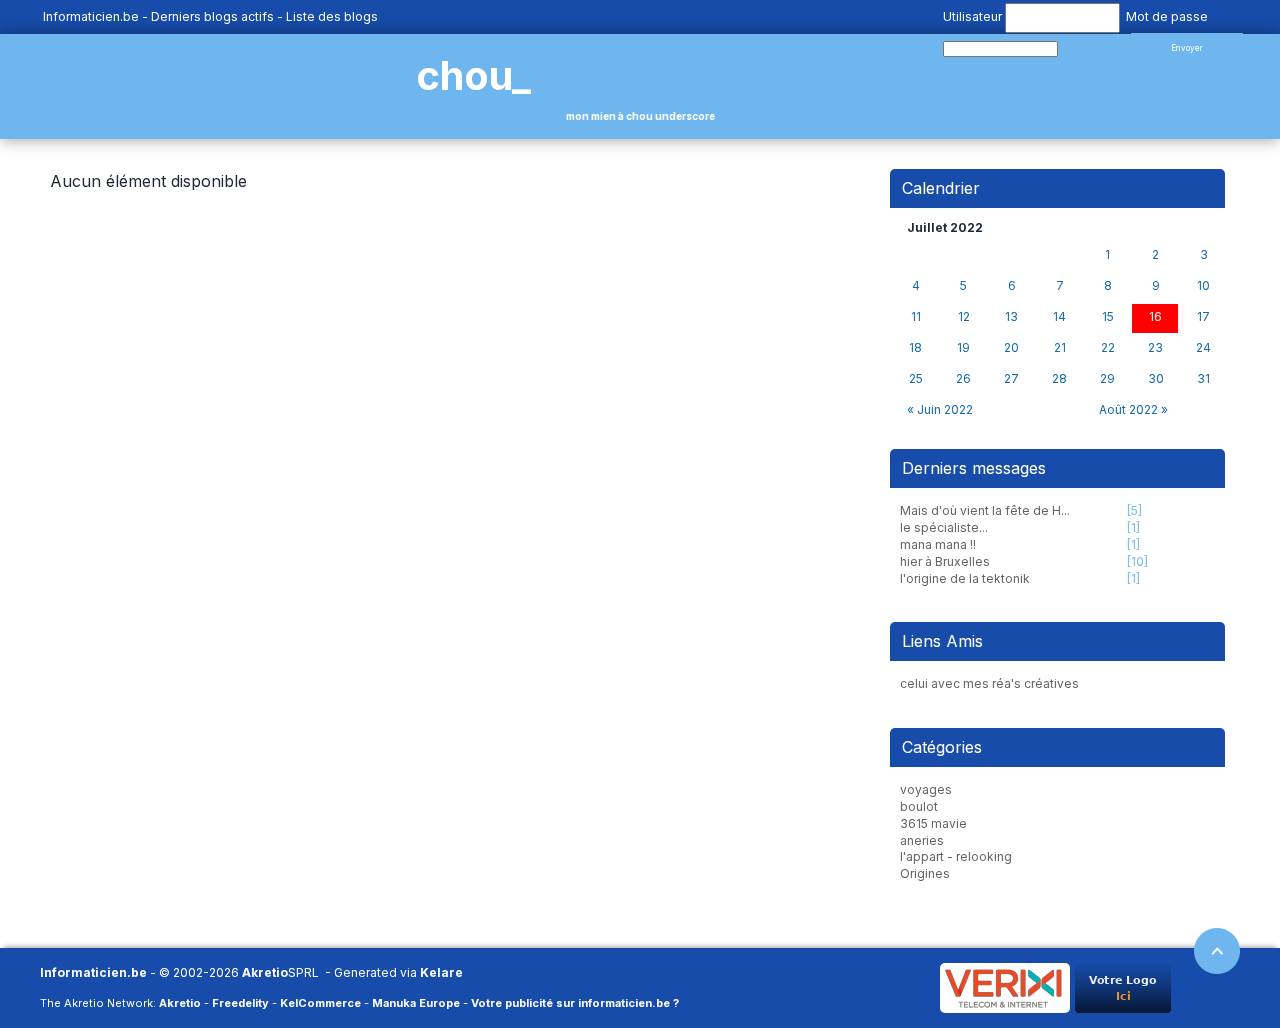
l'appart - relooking (956, 856)
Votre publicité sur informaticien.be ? (575, 1003)
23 (1155, 348)
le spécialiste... (944, 527)
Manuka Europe (416, 1003)
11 (916, 317)
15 (1108, 317)
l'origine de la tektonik (965, 578)
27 (1011, 379)
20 (1011, 348)
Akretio (265, 972)
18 (915, 348)
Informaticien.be (91, 16)
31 (1203, 379)
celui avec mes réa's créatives (989, 683)
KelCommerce (320, 1003)
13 (1011, 317)
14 (1059, 317)
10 (1203, 286)
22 (1108, 348)
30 (1156, 379)
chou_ (473, 75)
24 (1203, 348)
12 (964, 317)
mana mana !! (938, 544)
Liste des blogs (332, 16)
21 (1060, 348)
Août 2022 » (1133, 409)
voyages (926, 789)
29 (1107, 379)
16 (1155, 317)
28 (1059, 379)
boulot (919, 806)
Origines (925, 873)
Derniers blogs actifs (212, 16)
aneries (922, 840)
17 (1203, 317)
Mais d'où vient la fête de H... (985, 510)
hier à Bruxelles (945, 561)
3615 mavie (933, 823)
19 (963, 348)
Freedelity (240, 1003)
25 (916, 379)
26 (963, 379)
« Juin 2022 (940, 409)
